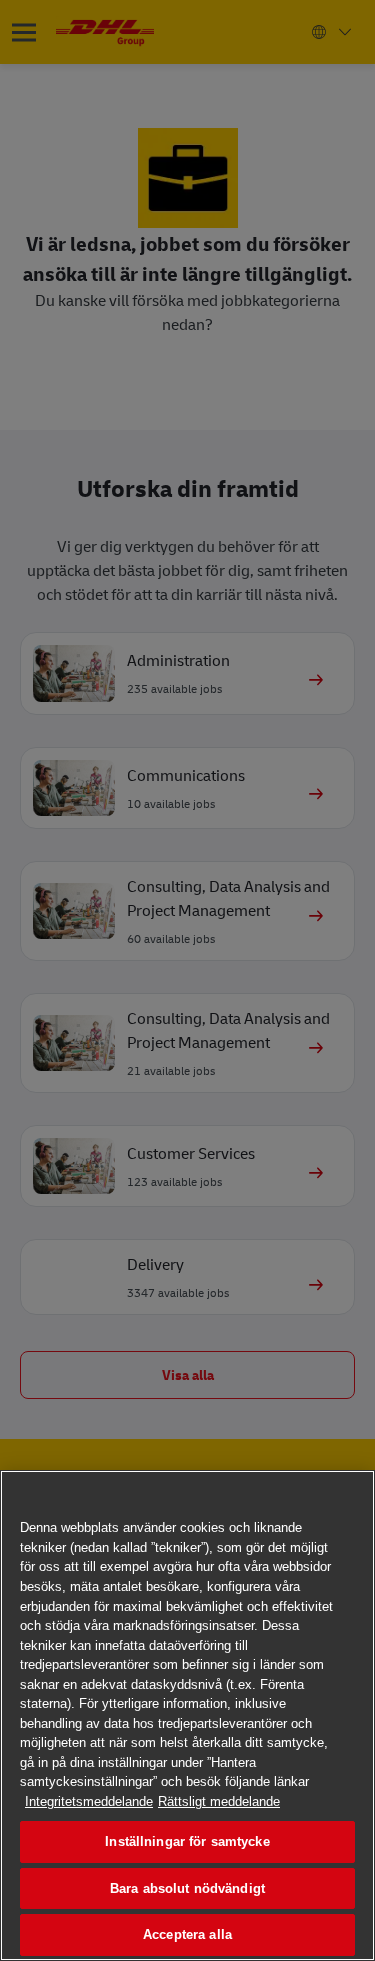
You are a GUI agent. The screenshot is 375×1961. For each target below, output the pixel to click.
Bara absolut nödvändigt (187, 1888)
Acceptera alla (187, 1934)
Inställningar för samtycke (187, 1841)
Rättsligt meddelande (219, 1801)
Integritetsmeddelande (89, 1801)
